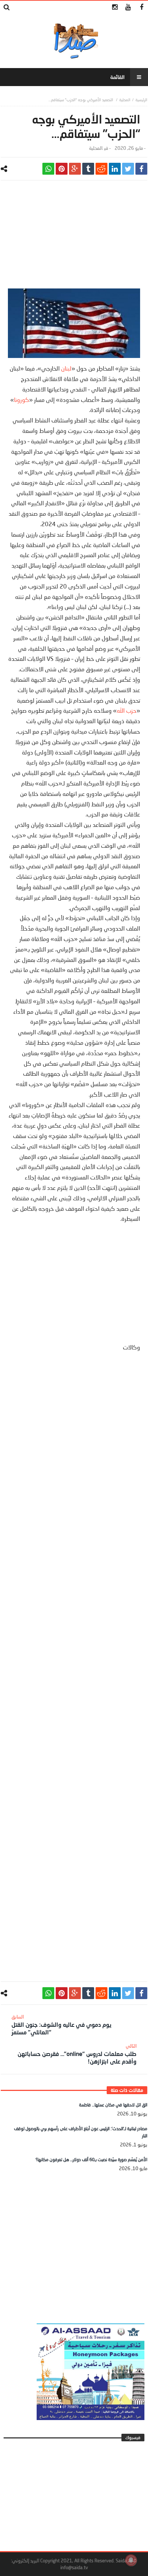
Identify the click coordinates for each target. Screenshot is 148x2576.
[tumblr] (88, 169)
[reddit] (101, 169)
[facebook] (141, 169)
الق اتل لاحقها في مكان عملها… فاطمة (113, 2105)
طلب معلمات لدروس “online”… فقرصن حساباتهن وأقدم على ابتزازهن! (77, 2054)
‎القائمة (117, 77)
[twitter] (128, 169)
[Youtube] (128, 7)
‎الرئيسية (141, 100)
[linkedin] (115, 169)
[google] (75, 169)
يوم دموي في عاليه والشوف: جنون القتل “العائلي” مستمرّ (61, 2025)
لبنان (66, 368)
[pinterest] (62, 169)
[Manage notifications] (131, 2560)
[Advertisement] (74, 238)
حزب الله (127, 710)
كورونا (22, 400)
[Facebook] (141, 7)
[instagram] (115, 7)
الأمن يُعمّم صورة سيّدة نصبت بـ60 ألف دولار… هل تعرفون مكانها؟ (91, 2160)
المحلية (125, 100)
